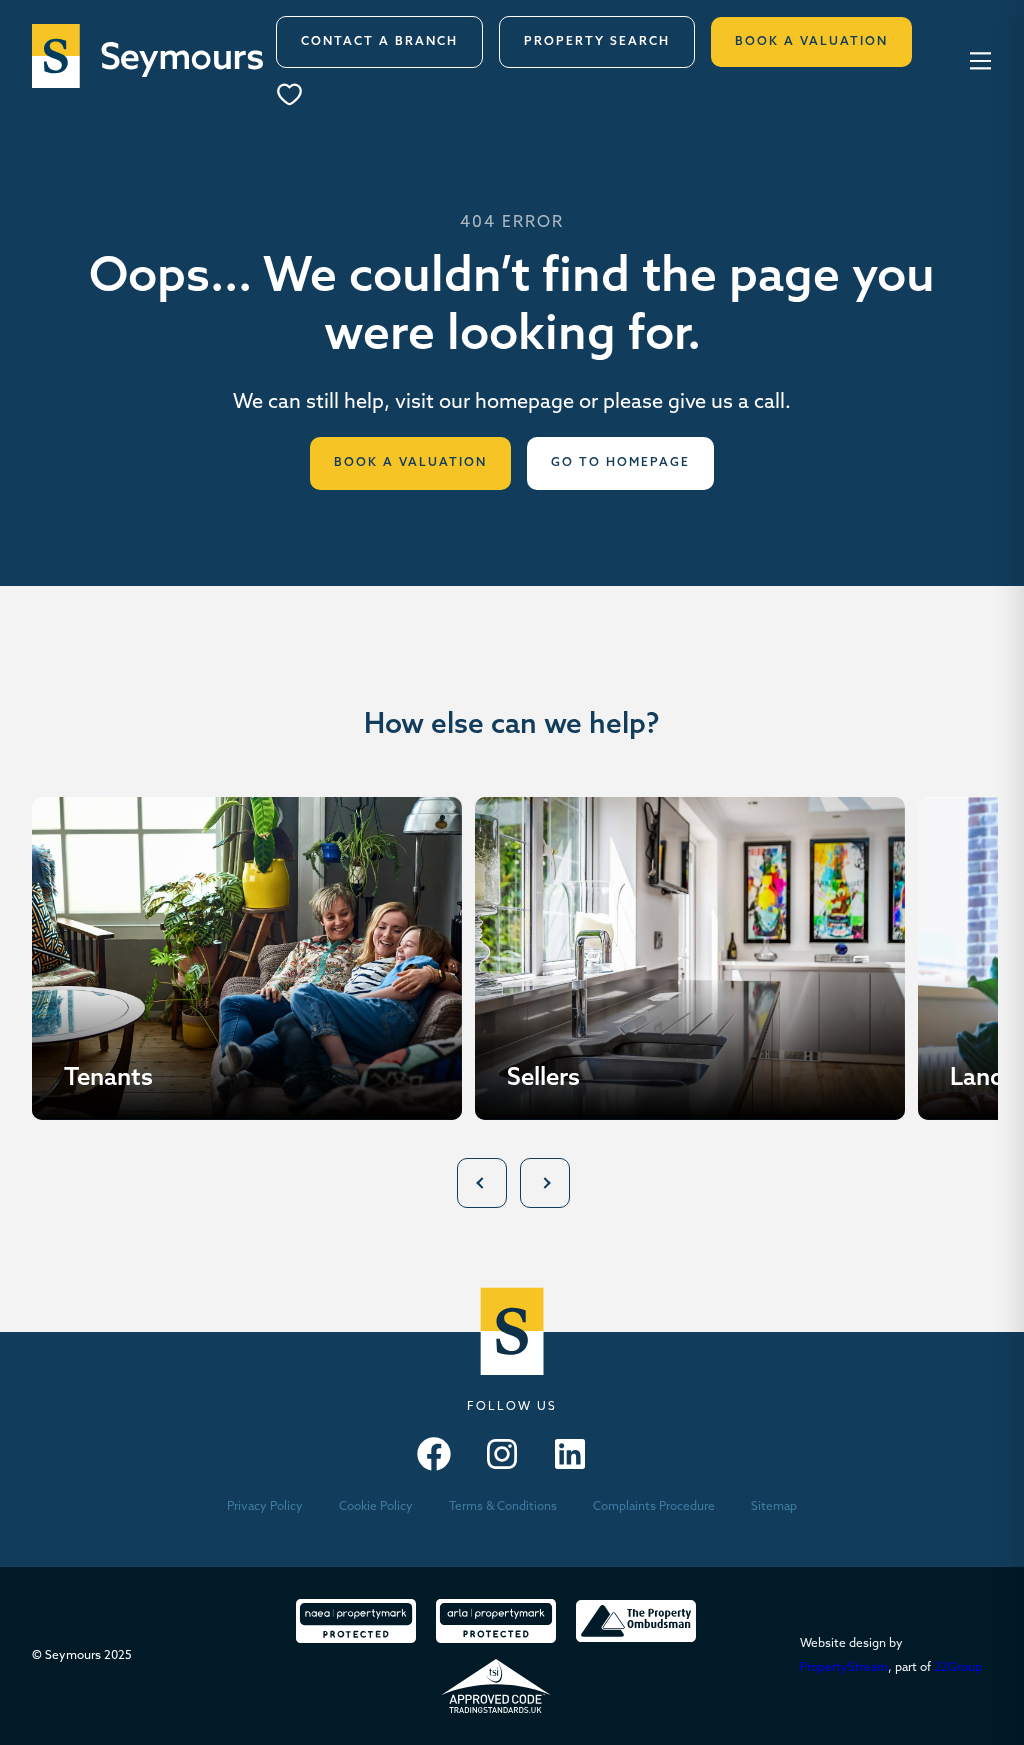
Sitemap (774, 1507)
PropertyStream (844, 1668)
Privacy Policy (265, 1507)
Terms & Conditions (503, 1507)
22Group (958, 1668)
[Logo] (147, 56)
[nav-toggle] (977, 59)
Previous (482, 1183)
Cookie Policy (376, 1507)
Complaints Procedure (654, 1507)
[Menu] (296, 97)
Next (545, 1183)
